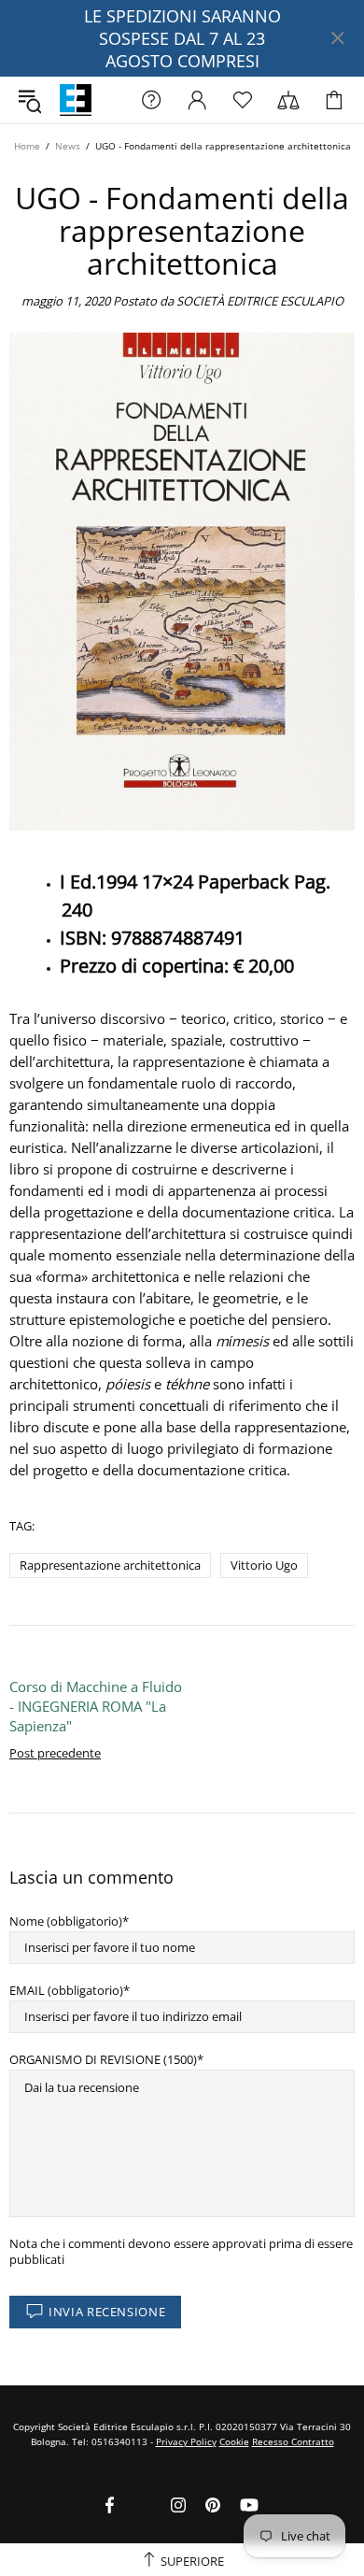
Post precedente (55, 1753)
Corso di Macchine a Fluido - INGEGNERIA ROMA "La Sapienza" (96, 1706)
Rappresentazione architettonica (110, 1565)
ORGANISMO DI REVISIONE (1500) (103, 2060)
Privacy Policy (186, 2441)
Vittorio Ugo (264, 1565)
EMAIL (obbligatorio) (66, 1991)
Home (27, 146)
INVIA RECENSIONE (107, 2312)
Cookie (234, 2441)
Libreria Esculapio (76, 100)
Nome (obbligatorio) (66, 1921)
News (68, 146)
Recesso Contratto (293, 2441)
